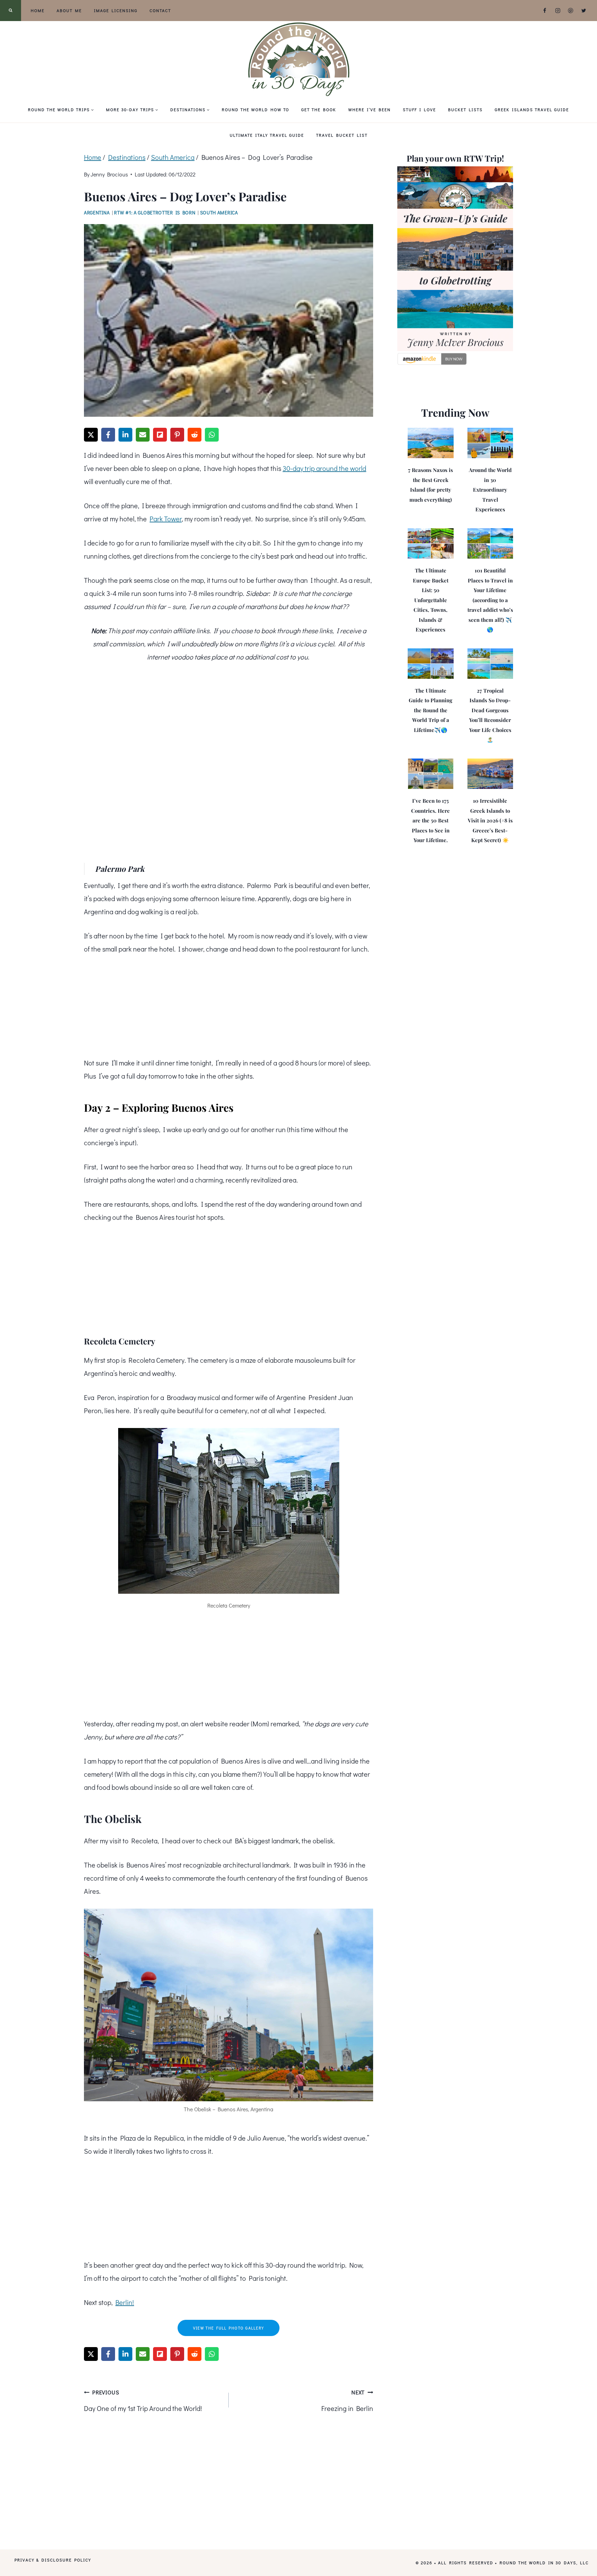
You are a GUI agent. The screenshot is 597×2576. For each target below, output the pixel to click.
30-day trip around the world (324, 468)
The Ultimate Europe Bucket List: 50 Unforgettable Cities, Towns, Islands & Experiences (431, 600)
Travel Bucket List (342, 135)
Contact (160, 10)
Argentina (97, 213)
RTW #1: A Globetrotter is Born (155, 213)
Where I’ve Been (369, 109)
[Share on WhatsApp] (212, 435)
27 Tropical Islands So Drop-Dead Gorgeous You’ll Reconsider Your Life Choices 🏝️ (490, 715)
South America (219, 213)
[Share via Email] (143, 435)
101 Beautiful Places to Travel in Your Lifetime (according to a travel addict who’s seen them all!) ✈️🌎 (490, 600)
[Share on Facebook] (108, 435)
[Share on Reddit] (195, 435)
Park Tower (166, 519)
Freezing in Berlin (347, 2401)
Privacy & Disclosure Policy (53, 2560)
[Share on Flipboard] (160, 435)
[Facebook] (545, 11)
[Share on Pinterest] (177, 435)
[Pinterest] (571, 11)
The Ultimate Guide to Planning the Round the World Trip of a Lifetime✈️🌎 (430, 710)
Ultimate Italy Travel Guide (267, 135)
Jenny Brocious (109, 174)
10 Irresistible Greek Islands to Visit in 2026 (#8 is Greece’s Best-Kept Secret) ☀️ (490, 820)
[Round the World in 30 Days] (298, 59)
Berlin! (125, 2302)
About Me (69, 10)
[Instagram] (558, 11)
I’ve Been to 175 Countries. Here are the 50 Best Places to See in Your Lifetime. (430, 820)
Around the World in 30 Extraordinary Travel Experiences (490, 490)
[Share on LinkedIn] (125, 435)
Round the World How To (255, 109)
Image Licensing (116, 10)
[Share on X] (91, 435)
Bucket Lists (465, 109)
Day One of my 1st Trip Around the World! (143, 2401)
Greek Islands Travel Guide (532, 109)
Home (38, 10)
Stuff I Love (419, 109)
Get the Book (319, 109)
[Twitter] (584, 11)
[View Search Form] (11, 11)
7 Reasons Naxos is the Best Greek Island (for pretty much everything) (430, 485)
